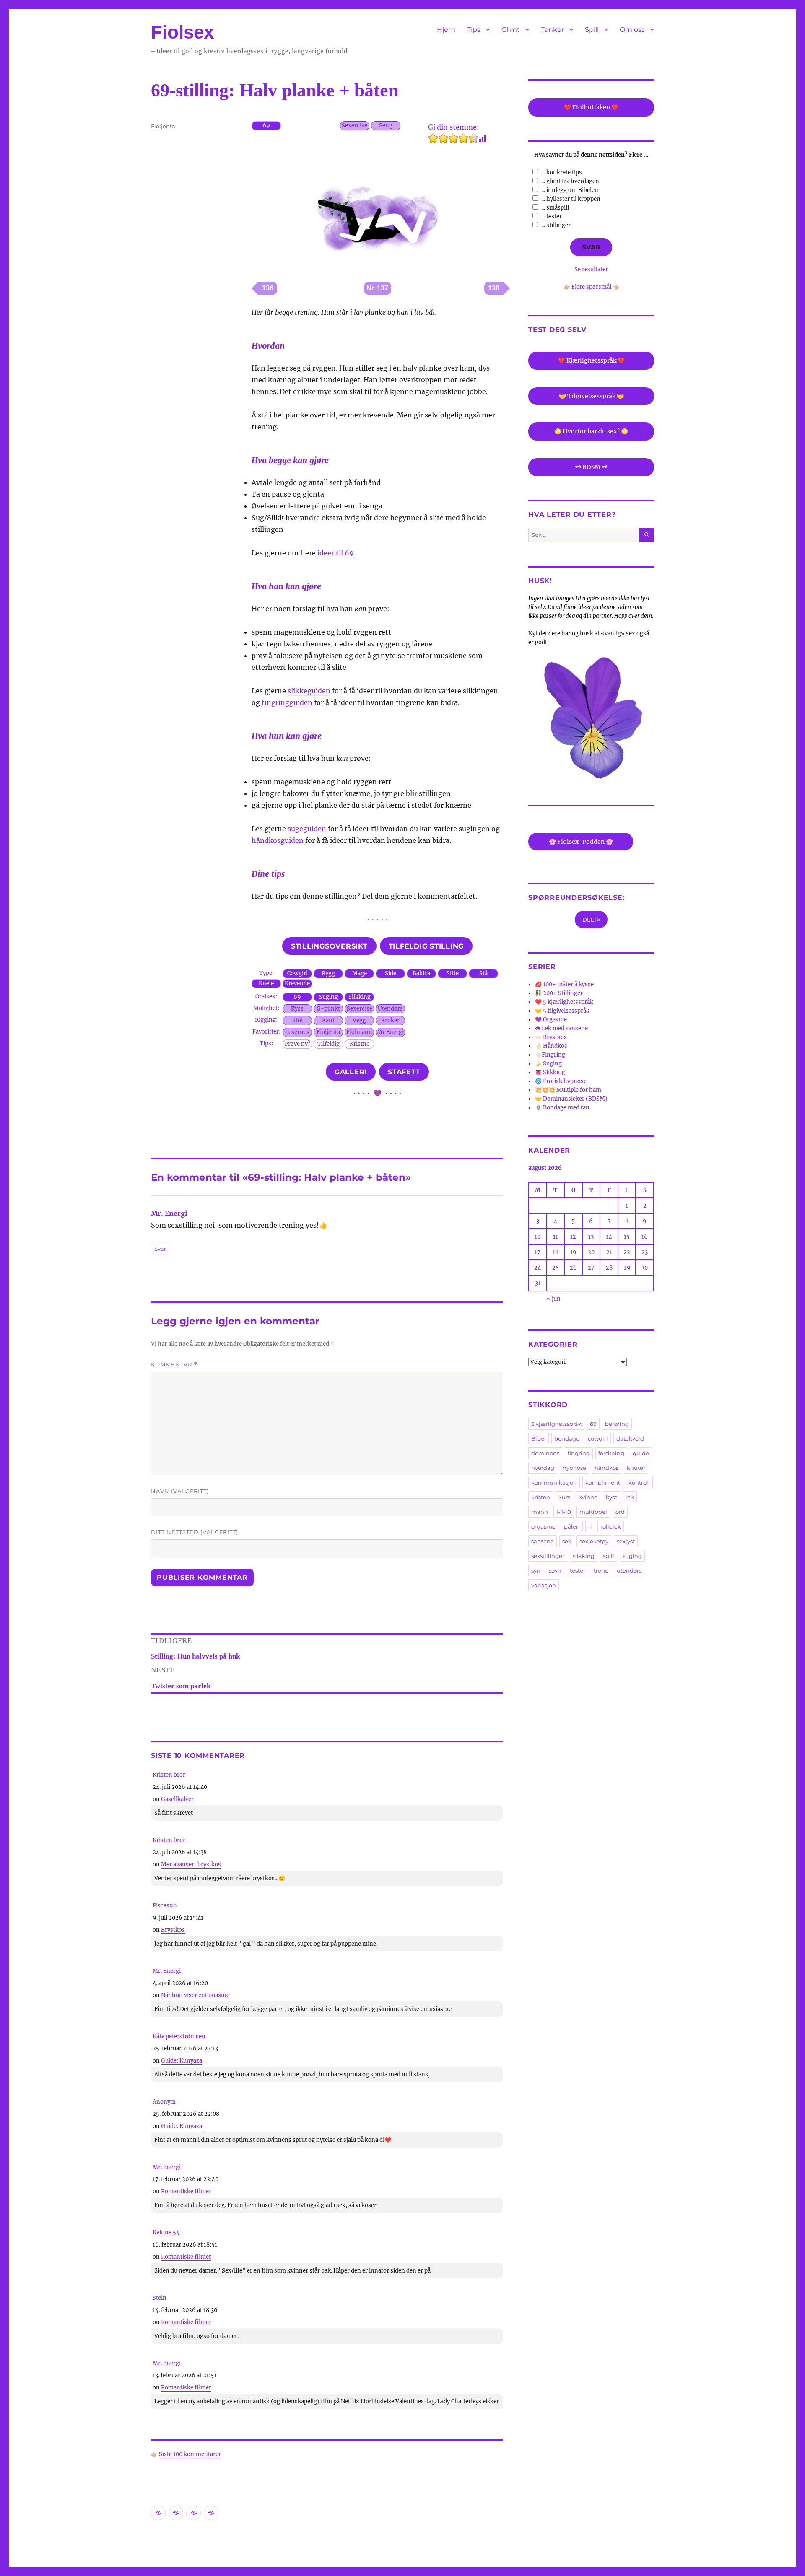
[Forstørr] (429, 167)
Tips (474, 30)
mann (540, 1512)
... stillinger (556, 225)
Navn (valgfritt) (180, 1491)
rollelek (611, 1526)
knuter (636, 1468)
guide (641, 1453)
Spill (592, 30)
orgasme (543, 1526)
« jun (554, 1299)
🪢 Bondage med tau (562, 1108)
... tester (552, 216)
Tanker (552, 30)
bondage (567, 1438)
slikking (584, 1556)
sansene (543, 1541)
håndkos (606, 1468)
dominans (545, 1453)
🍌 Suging (548, 1064)
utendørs (629, 1570)
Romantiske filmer (186, 2191)
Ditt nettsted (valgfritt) (195, 1532)
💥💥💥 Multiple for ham (568, 1090)
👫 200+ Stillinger (559, 993)
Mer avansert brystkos (191, 1865)
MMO (564, 1512)
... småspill (555, 208)
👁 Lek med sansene (561, 1028)
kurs (564, 1497)
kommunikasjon (554, 1482)
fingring (579, 1453)
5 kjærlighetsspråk (556, 1424)
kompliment (603, 1482)
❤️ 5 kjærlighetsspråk (564, 1002)
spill (609, 1556)
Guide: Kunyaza (182, 2061)
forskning (611, 1453)
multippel (593, 1512)
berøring (617, 1424)
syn (536, 1570)
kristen (541, 1497)
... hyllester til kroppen (571, 199)
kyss (612, 1497)
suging (632, 1556)
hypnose (574, 1468)
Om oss (632, 30)
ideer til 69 (336, 553)
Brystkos (173, 1930)
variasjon (544, 1585)
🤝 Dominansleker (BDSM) (571, 1099)
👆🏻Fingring (550, 1055)
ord (620, 1512)
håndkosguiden (278, 840)
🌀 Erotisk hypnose (561, 1081)
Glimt (511, 30)
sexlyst (626, 1541)
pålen (572, 1526)
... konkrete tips (562, 172)
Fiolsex (182, 32)
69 (593, 1424)
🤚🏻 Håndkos (551, 1046)
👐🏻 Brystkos (551, 1037)
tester (578, 1570)
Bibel (539, 1438)
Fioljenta (163, 126)
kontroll (639, 1482)
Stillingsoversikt (329, 946)
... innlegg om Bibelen (570, 190)
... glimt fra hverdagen (570, 181)
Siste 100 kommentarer (190, 2454)
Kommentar (174, 1364)
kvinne (588, 1497)
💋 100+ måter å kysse (564, 984)
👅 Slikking (550, 1072)
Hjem (446, 30)
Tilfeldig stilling (426, 946)
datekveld (630, 1438)
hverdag (543, 1468)
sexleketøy (594, 1541)
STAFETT (404, 1072)
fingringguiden (287, 702)
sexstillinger (548, 1556)
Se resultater (591, 269)
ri (590, 1526)
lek (630, 1497)
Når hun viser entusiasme (195, 1995)
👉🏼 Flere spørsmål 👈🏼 (591, 287)
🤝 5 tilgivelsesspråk (562, 1011)
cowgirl (598, 1438)
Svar (160, 1249)
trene (601, 1570)
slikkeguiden (309, 691)
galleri (351, 1072)
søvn (555, 1570)
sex (567, 1541)
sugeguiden (307, 829)
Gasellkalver (177, 1799)
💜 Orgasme (551, 1020)
